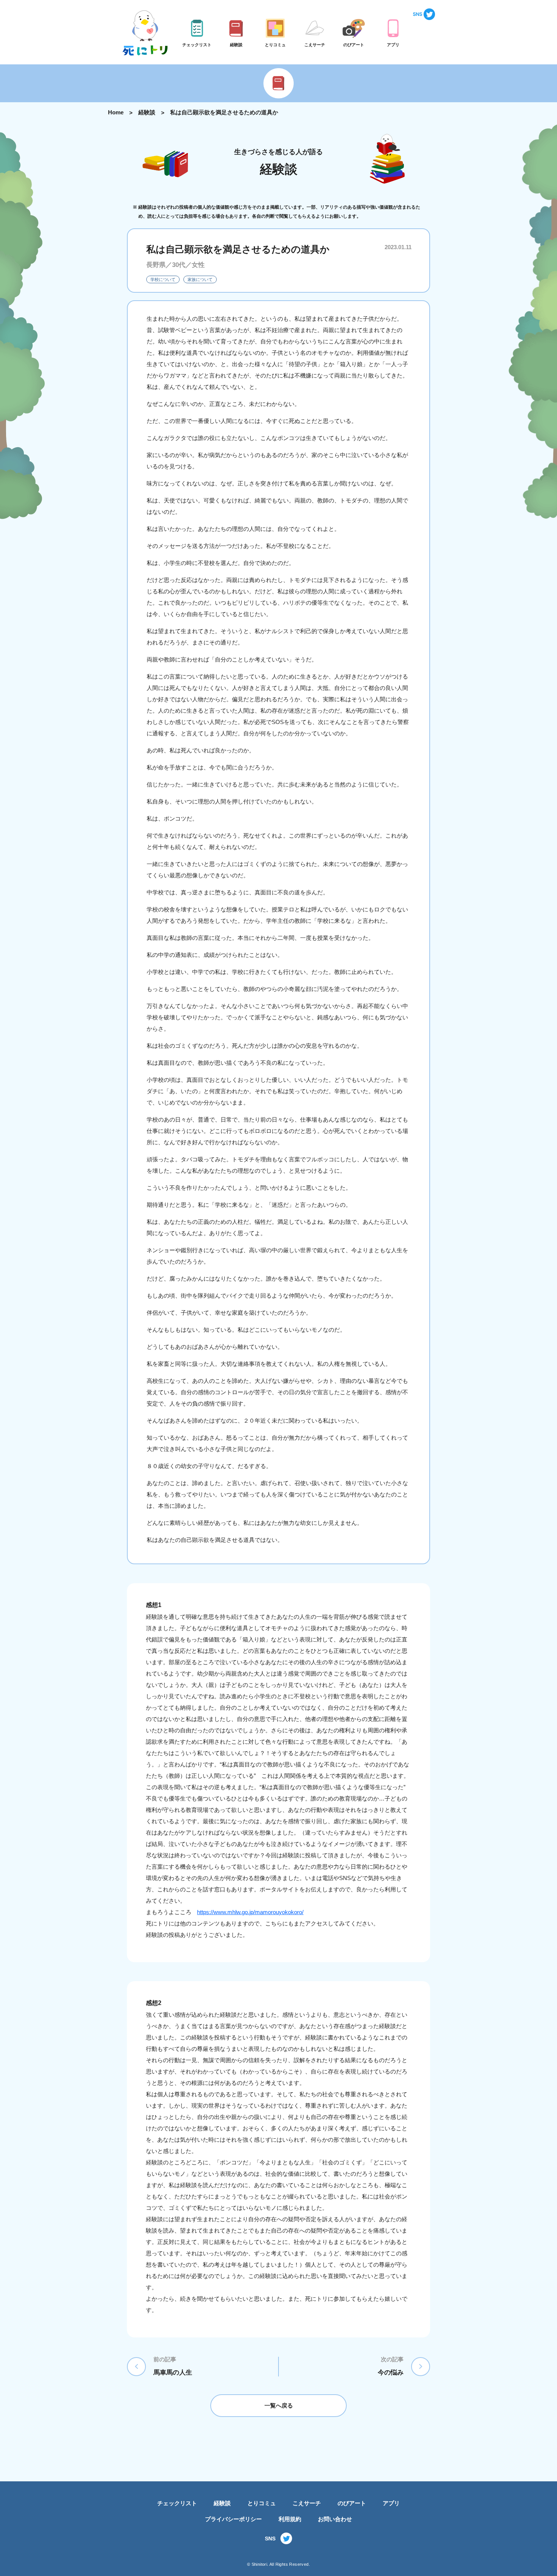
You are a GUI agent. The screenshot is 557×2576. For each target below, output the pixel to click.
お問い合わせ (335, 2519)
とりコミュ (262, 2503)
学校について (163, 279)
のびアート (352, 2503)
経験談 (147, 112)
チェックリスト (177, 2503)
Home (116, 112)
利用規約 (290, 2519)
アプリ (391, 2503)
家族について (200, 279)
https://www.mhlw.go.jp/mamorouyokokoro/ (250, 1912)
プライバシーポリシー (233, 2519)
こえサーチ (307, 2503)
